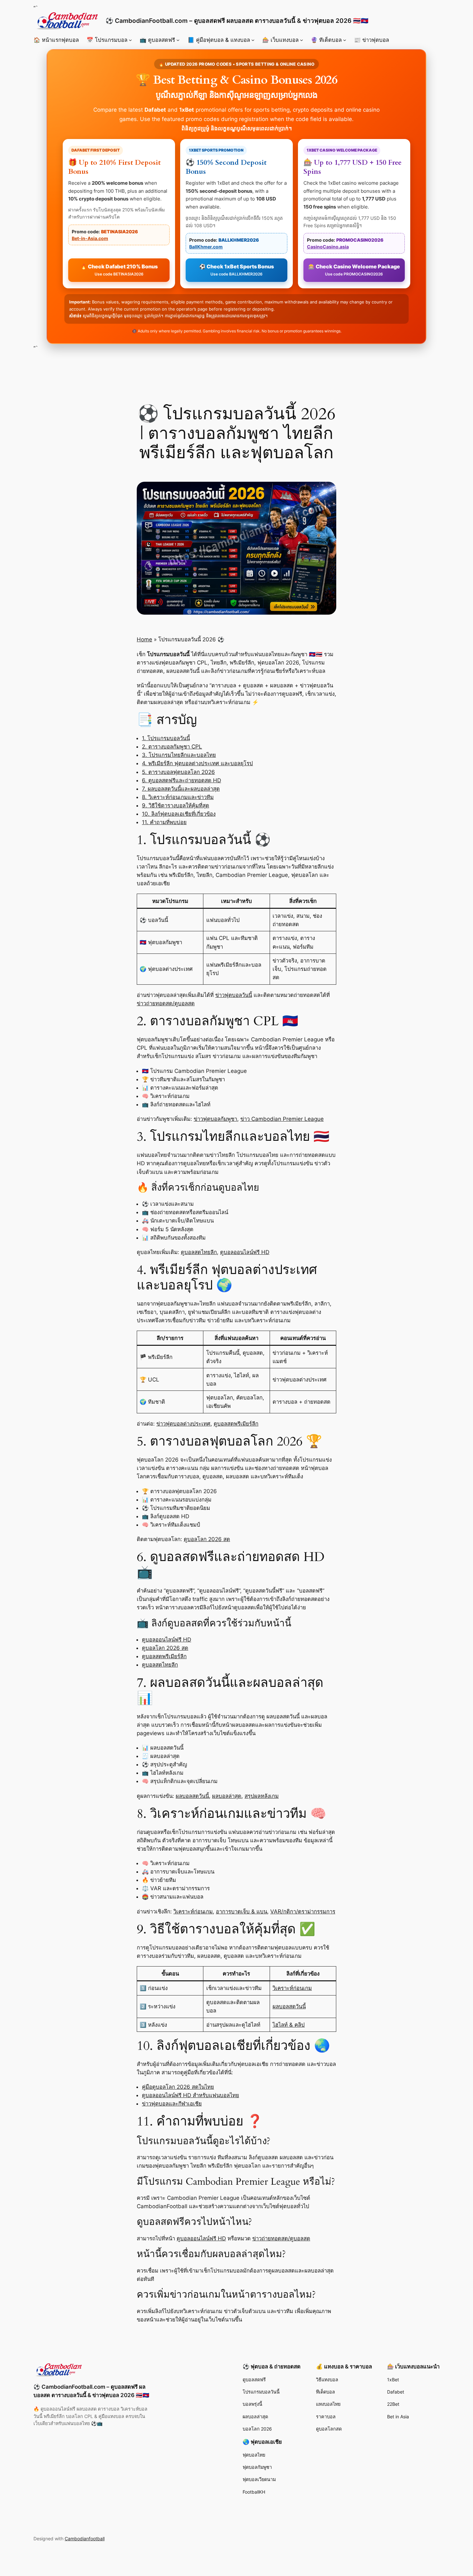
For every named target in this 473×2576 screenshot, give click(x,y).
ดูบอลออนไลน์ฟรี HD (245, 1252)
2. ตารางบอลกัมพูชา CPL (172, 747)
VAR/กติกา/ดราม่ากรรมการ (303, 1911)
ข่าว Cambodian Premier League (282, 1119)
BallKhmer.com (206, 247)
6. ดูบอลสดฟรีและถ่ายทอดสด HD (181, 780)
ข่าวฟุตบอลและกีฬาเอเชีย (172, 2104)
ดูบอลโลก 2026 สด (207, 1539)
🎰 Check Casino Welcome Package (354, 270)
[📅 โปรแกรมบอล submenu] (130, 40)
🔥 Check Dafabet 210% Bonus (119, 270)
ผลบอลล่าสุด (227, 1796)
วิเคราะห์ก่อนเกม (193, 1911)
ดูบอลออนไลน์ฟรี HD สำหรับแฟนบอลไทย (190, 2095)
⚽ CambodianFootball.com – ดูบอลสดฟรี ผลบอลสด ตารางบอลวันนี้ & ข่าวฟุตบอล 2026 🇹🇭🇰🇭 (237, 21)
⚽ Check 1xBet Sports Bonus (236, 270)
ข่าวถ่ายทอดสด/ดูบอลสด (166, 1003)
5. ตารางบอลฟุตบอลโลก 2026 (178, 772)
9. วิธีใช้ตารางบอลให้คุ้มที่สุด (176, 805)
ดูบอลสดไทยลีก (199, 1252)
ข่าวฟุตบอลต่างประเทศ (183, 1424)
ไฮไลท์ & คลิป (289, 2025)
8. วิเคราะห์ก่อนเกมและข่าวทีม (178, 797)
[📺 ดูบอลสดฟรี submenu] (178, 40)
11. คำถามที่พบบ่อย (164, 822)
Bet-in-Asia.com (90, 238)
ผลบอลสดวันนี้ (192, 1796)
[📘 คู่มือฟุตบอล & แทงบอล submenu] (253, 40)
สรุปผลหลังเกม (262, 1796)
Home (144, 639)
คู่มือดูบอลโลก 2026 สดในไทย (178, 2087)
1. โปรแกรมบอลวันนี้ (166, 738)
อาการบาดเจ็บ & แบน (241, 1911)
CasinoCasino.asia (328, 247)
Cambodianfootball (85, 2539)
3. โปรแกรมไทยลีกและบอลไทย (179, 755)
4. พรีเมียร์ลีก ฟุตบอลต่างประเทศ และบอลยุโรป (197, 763)
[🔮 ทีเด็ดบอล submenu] (345, 40)
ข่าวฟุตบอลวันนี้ (234, 995)
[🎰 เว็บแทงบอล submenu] (301, 40)
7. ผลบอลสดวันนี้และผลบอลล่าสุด (181, 789)
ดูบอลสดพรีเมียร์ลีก (236, 1424)
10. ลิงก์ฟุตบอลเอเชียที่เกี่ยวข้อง (179, 814)
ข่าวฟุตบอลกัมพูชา (215, 1119)
